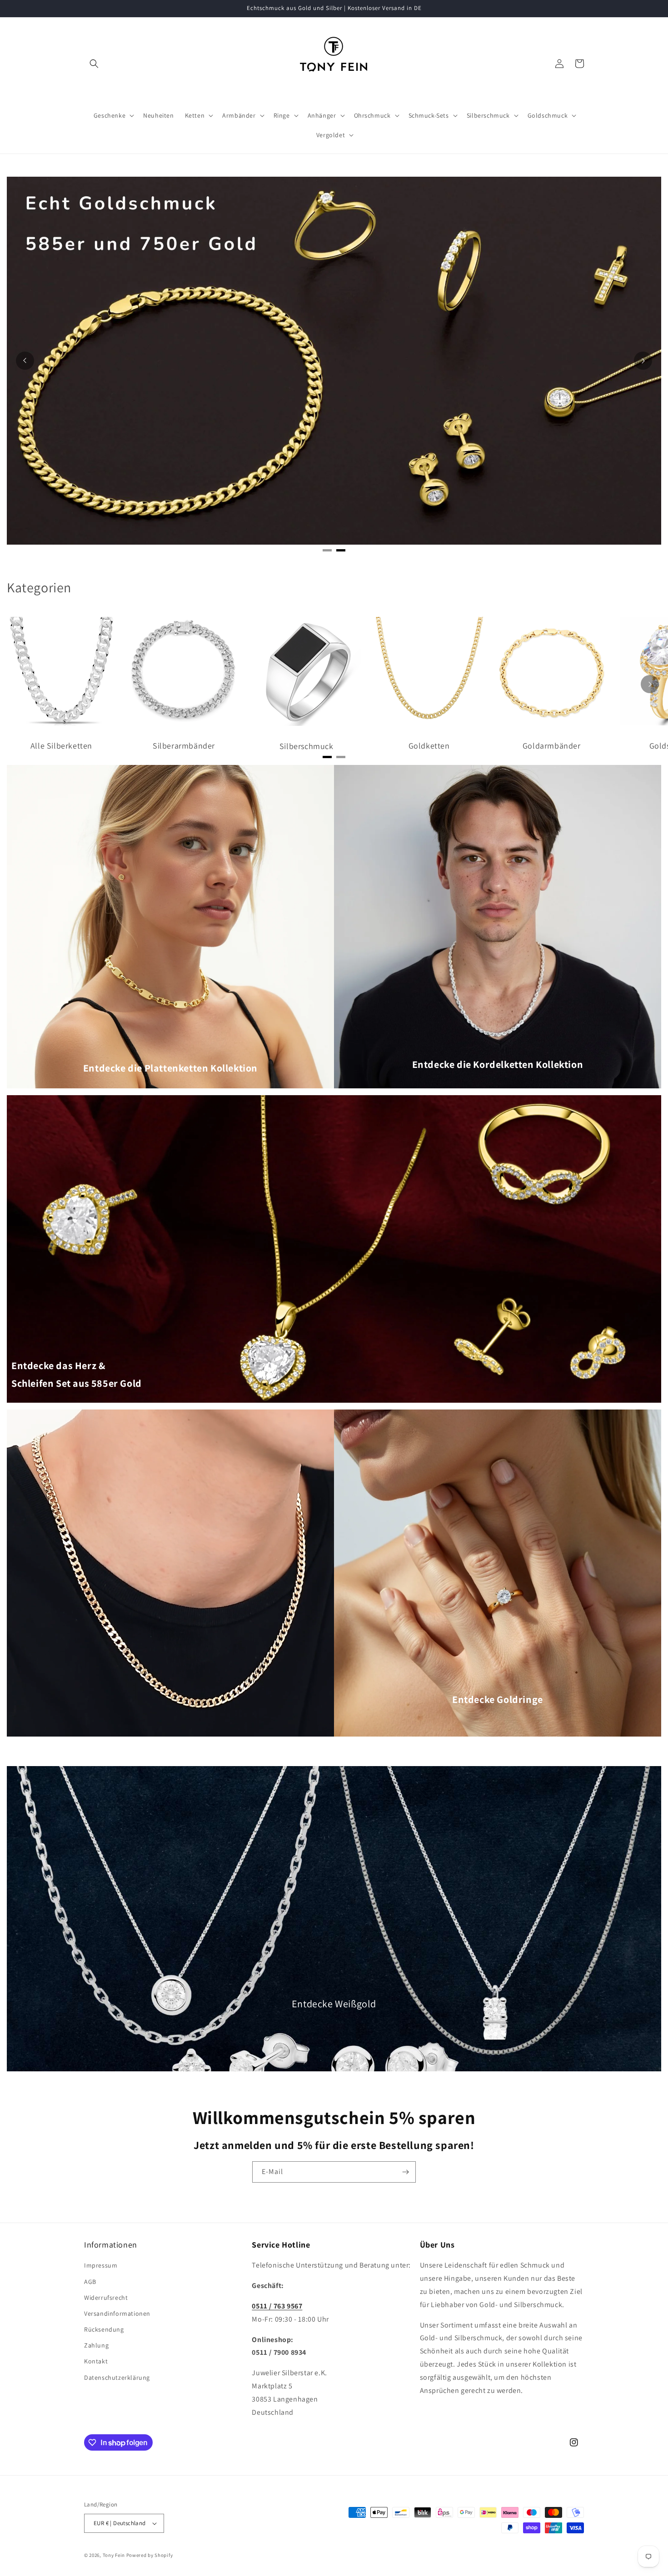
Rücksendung (104, 2329)
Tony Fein (114, 2555)
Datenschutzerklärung (117, 2377)
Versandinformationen (117, 2313)
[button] (94, 64)
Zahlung (96, 2345)
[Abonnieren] (405, 2172)
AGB (90, 2282)
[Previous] (25, 361)
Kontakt (96, 2361)
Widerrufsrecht (106, 2298)
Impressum (101, 2265)
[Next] (643, 361)
